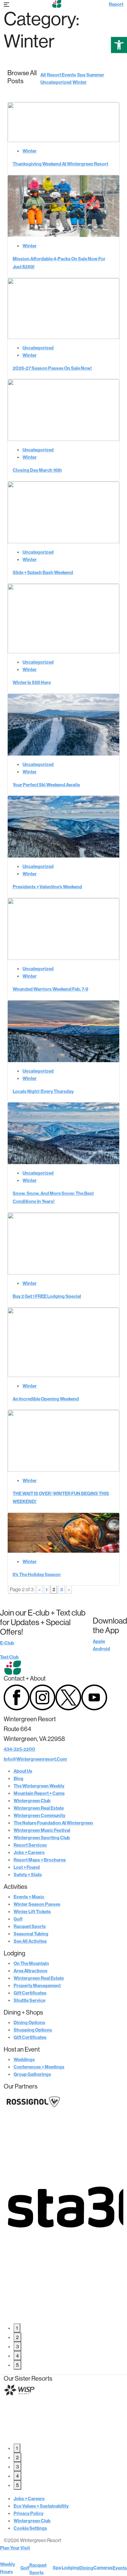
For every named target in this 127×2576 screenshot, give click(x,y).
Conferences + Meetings (39, 2067)
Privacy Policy (29, 2513)
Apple (99, 1641)
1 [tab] (17, 2328)
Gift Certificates (30, 1993)
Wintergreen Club (32, 1801)
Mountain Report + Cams (39, 1793)
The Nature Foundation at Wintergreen (53, 1823)
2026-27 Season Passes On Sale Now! (52, 368)
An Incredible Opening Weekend (46, 1399)
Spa (81, 75)
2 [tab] (17, 2337)
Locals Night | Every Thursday (43, 1091)
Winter (80, 82)
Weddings (24, 2059)
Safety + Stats (28, 1875)
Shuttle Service (29, 2000)
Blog (18, 1778)
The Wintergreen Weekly (39, 1786)
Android (101, 1649)
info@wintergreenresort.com (35, 1759)
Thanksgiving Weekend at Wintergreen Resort (60, 164)
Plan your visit (15, 2548)
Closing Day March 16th (37, 470)
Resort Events (61, 75)
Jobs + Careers (29, 1852)
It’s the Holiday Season (37, 1574)
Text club (9, 1657)
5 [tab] (17, 2365)
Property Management (37, 1985)
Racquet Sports (30, 1926)
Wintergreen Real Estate (39, 1808)
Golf (18, 1919)
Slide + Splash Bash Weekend (43, 572)
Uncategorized (56, 82)
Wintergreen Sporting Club (42, 1838)
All (43, 75)
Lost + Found (27, 1867)
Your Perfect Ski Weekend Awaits (46, 785)
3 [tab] (17, 2346)
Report (116, 4)
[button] (119, 45)
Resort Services (30, 1845)
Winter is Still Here (32, 682)
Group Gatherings (32, 2074)
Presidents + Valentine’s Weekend (47, 887)
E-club (7, 1643)
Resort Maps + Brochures (40, 1860)
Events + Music (29, 1897)
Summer (95, 75)
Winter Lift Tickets (32, 1912)
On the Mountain (31, 1963)
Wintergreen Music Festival (42, 1830)
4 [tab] (17, 2356)
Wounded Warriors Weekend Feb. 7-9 (50, 989)
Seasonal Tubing (31, 1934)
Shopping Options (33, 2030)
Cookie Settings (30, 2528)
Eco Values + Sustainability (41, 2506)
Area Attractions (31, 1971)
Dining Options (29, 2022)
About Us (23, 1771)
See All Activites (30, 1941)
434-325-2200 (19, 1749)
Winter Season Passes (37, 1904)
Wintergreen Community (39, 1815)
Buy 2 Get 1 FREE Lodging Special (47, 1296)
